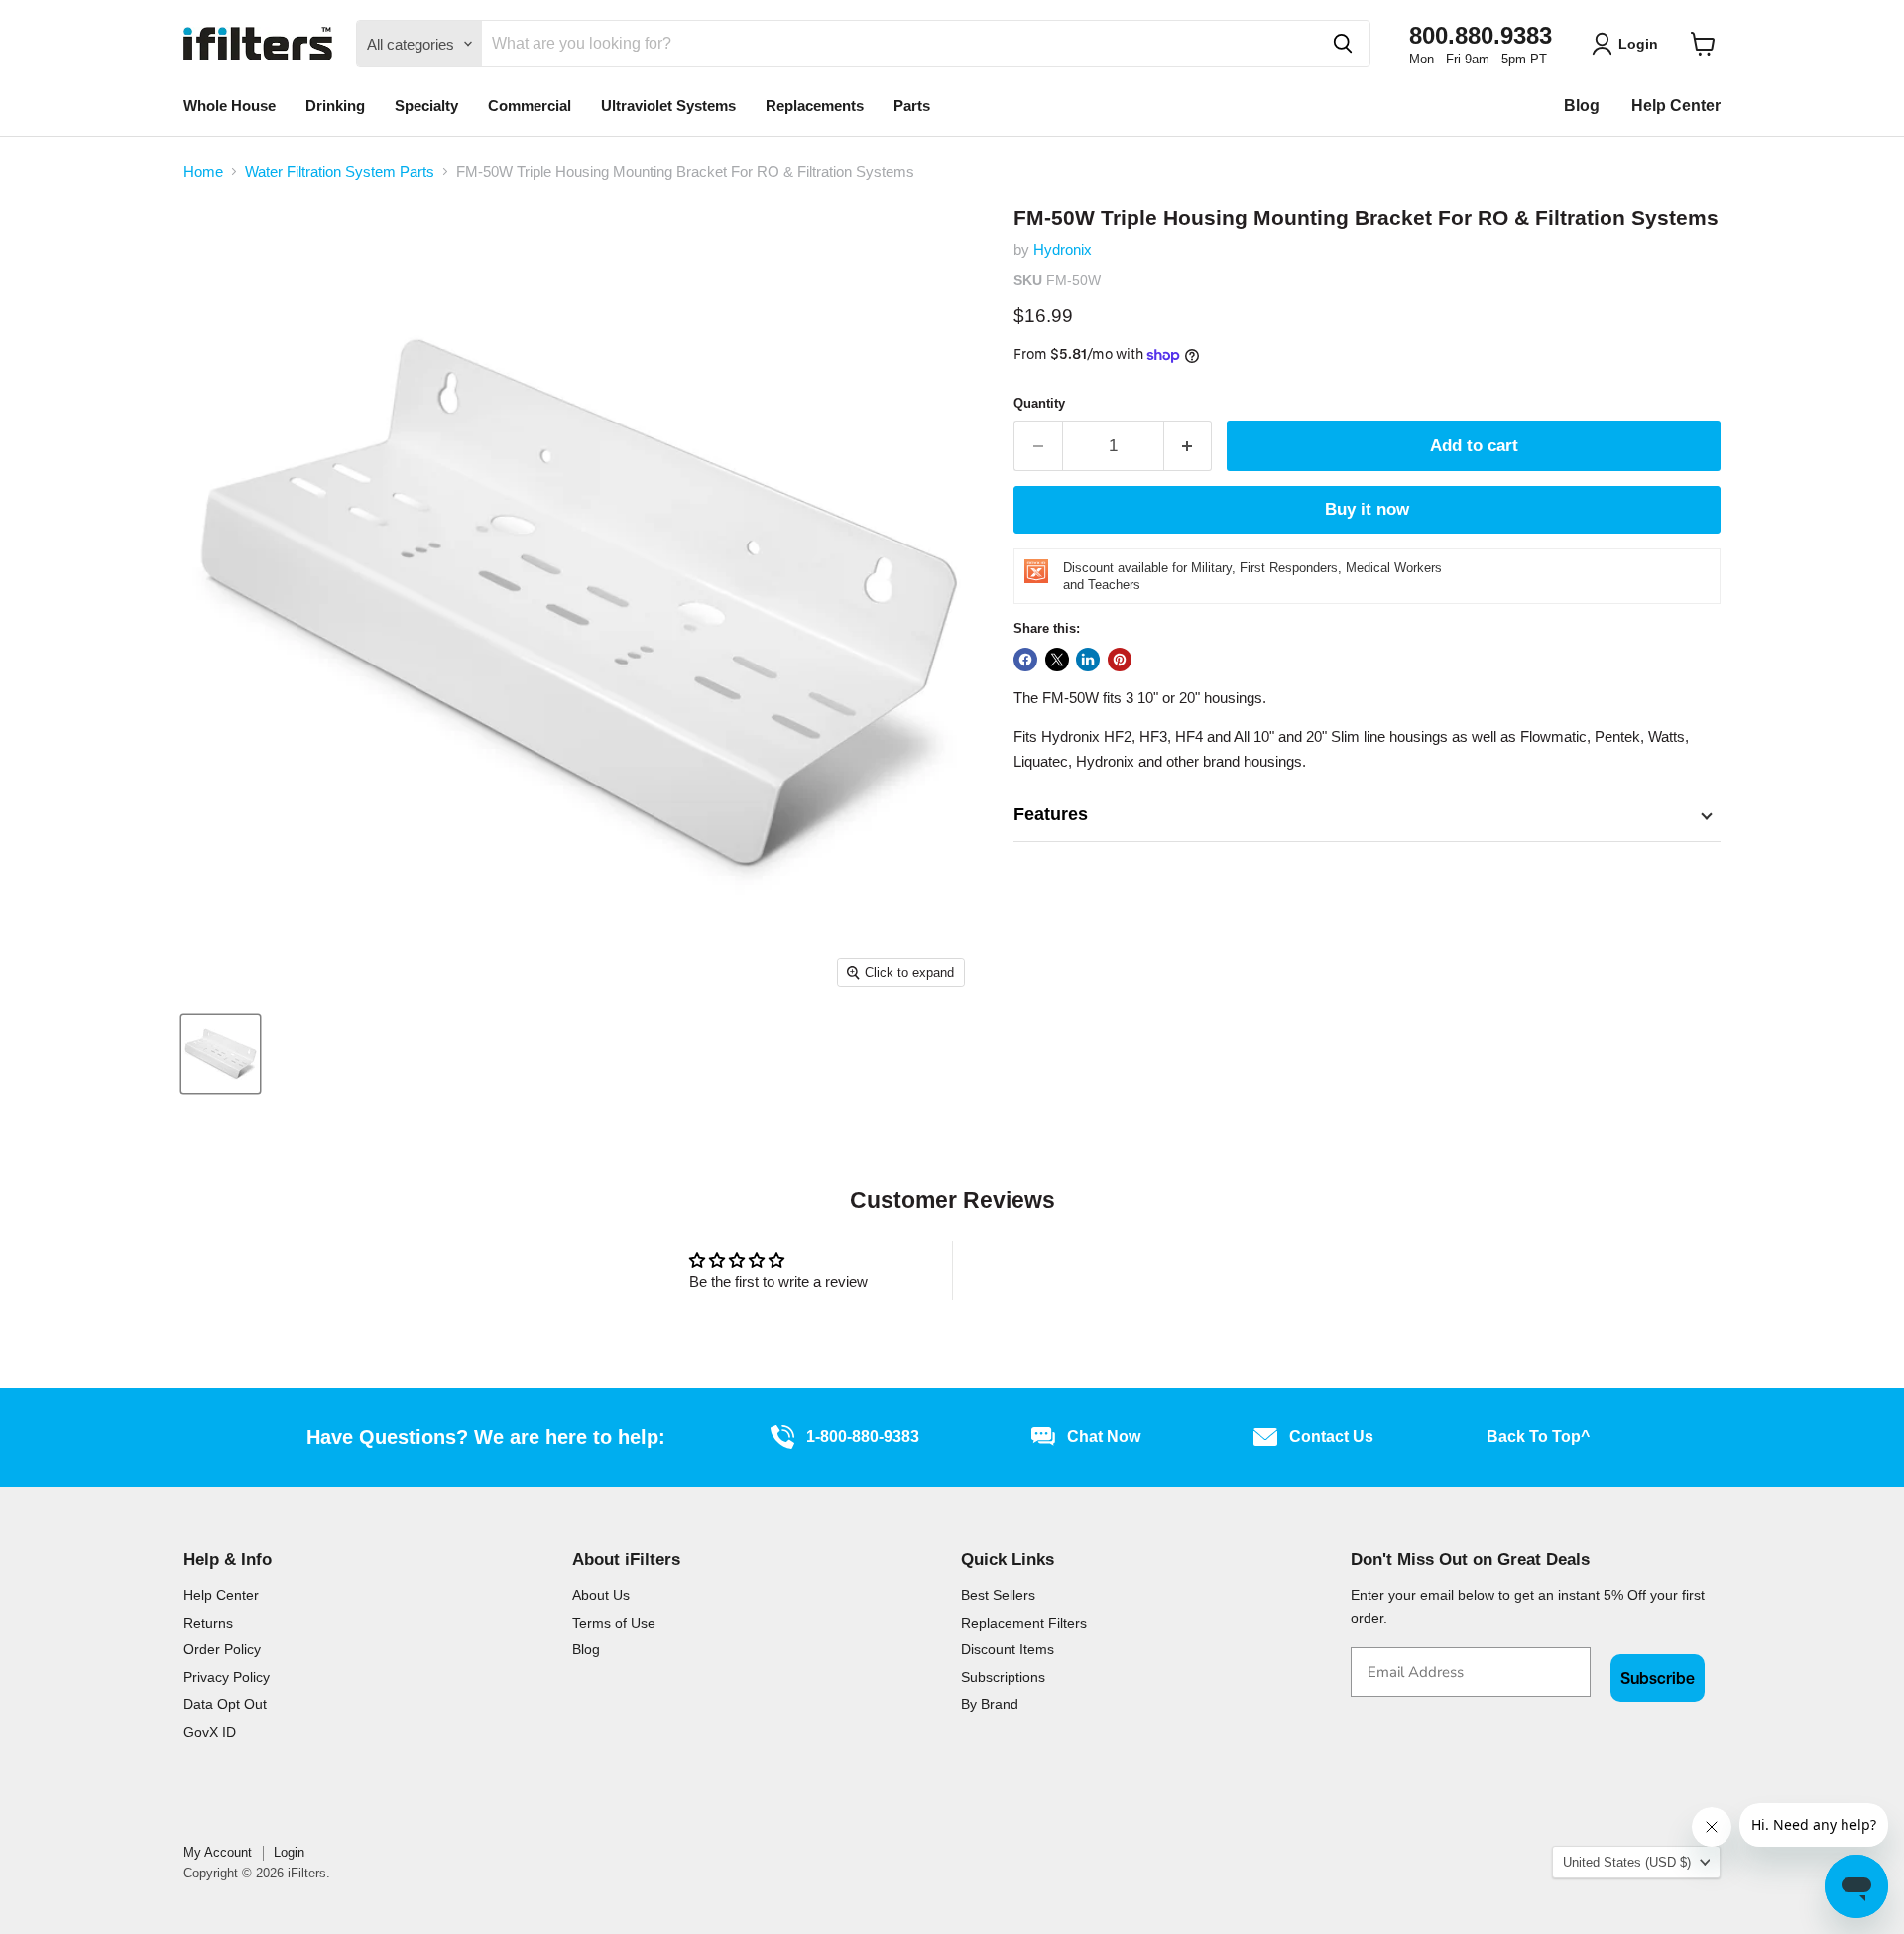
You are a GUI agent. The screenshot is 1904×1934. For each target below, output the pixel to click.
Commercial (530, 106)
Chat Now (1104, 1437)
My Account (218, 1852)
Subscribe (1658, 1678)
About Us (601, 1595)
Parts (912, 106)
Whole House (230, 106)
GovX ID (210, 1732)
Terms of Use (614, 1623)
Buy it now (1367, 509)
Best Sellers (998, 1595)
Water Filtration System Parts (340, 171)
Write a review (1126, 1270)
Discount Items (1008, 1649)
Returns (208, 1623)
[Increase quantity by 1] (1189, 446)
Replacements (815, 106)
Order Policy (222, 1649)
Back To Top (1538, 1437)
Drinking (335, 106)
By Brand (990, 1704)
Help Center (1676, 106)
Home (203, 171)
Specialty (426, 106)
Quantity (1039, 403)
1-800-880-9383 (863, 1437)
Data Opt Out (225, 1704)
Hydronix (1063, 249)
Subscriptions (1003, 1677)
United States (1627, 1862)
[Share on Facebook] (1025, 660)
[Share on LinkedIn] (1088, 660)
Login (289, 1852)
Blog (1582, 106)
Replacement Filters (1024, 1623)
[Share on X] (1057, 660)
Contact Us (1331, 1437)
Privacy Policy (227, 1677)
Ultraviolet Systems (668, 106)
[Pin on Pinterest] (1120, 660)
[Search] (1343, 44)
